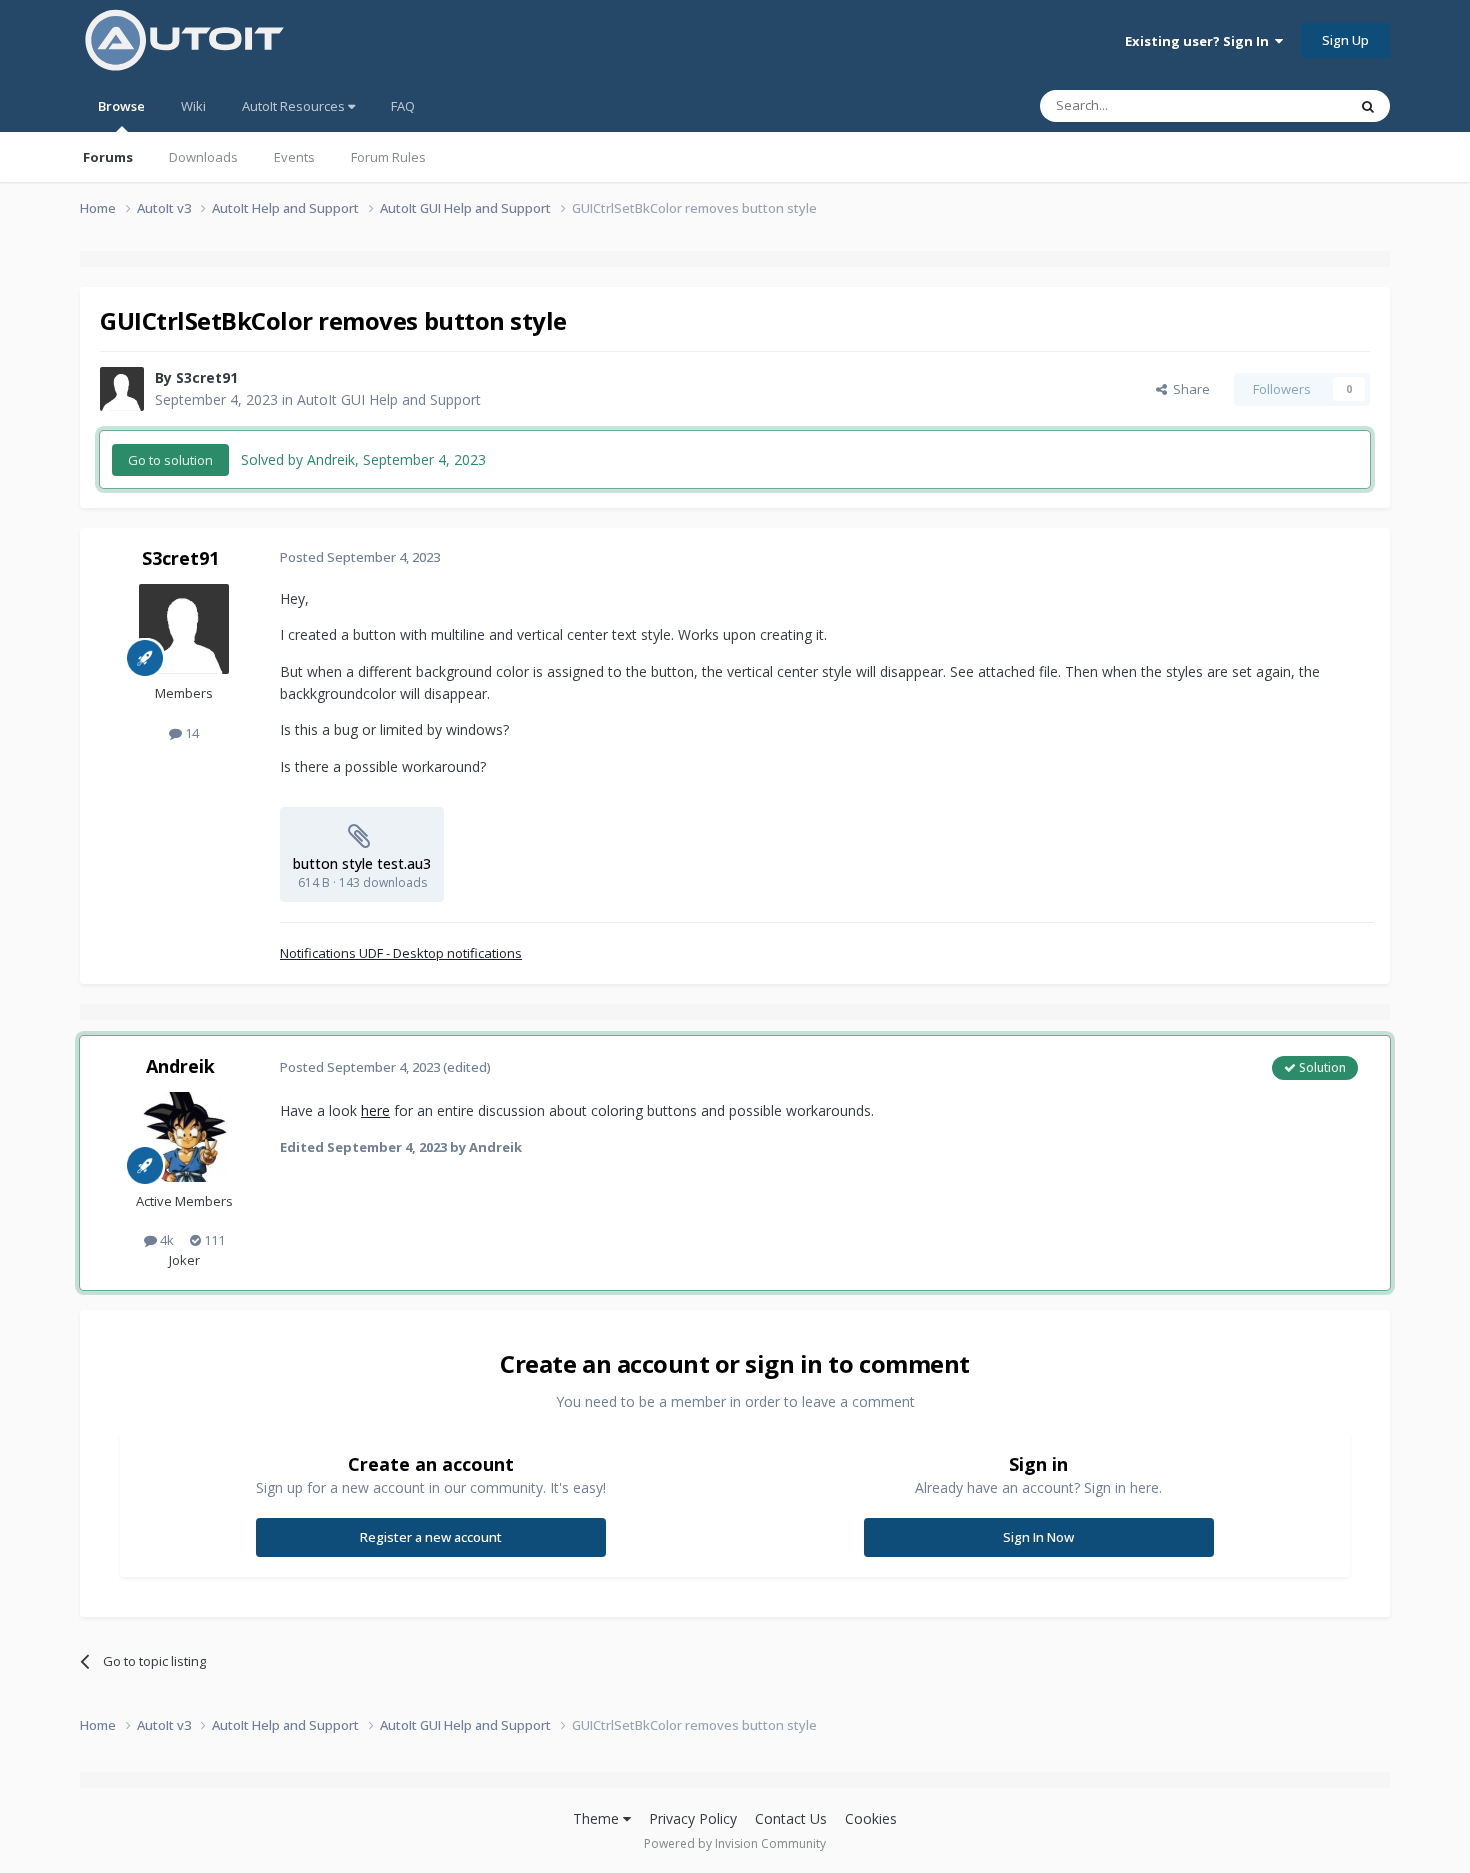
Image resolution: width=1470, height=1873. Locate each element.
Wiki (193, 106)
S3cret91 (207, 377)
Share (1188, 389)
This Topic (1290, 105)
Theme (598, 1818)
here (375, 1110)
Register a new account (431, 1537)
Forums (108, 157)
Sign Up (1345, 40)
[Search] (1368, 106)
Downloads (203, 157)
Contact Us (791, 1818)
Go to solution (170, 460)
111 (213, 1240)
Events (294, 157)
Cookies (871, 1818)
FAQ (403, 106)
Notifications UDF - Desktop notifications (401, 953)
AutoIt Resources (295, 106)
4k (165, 1240)
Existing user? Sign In (1200, 41)
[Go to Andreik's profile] (184, 1137)
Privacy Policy (693, 1818)
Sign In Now (1038, 1537)
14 (190, 733)
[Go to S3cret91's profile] (122, 389)
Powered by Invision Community (735, 1843)
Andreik (180, 1066)
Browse (121, 106)
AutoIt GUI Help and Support (389, 399)
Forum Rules (388, 157)
